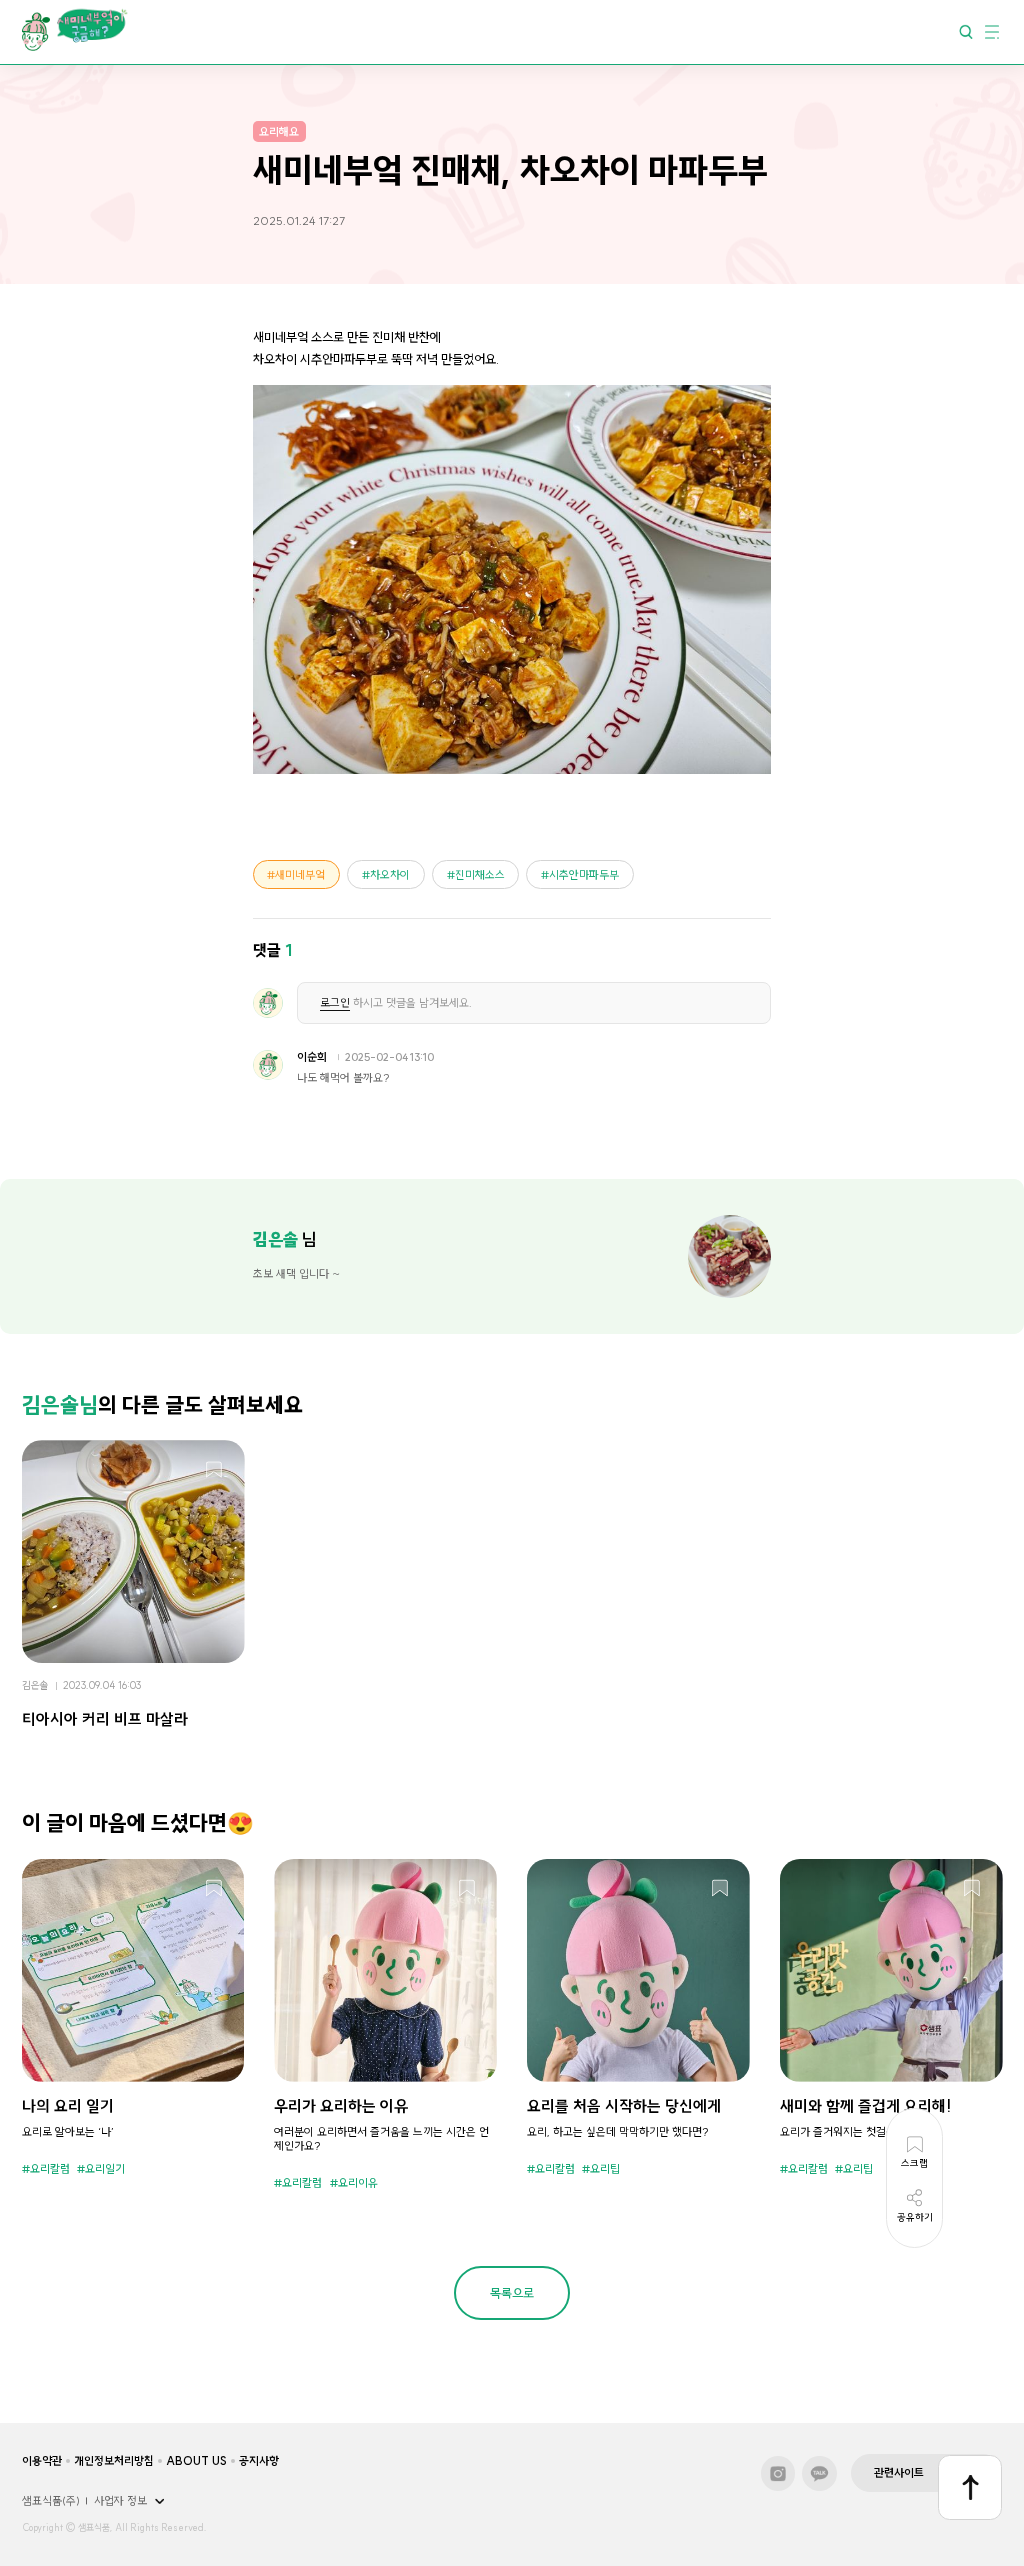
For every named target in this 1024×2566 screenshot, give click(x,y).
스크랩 (214, 1471)
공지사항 (259, 2461)
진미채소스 (480, 875)
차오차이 (390, 875)
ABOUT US (196, 2461)
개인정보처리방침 (114, 2461)
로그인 (335, 1003)
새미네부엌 (300, 875)
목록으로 (512, 2293)
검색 (966, 31)
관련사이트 (899, 2473)
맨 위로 (970, 2487)
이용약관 (42, 2461)
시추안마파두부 (584, 875)
